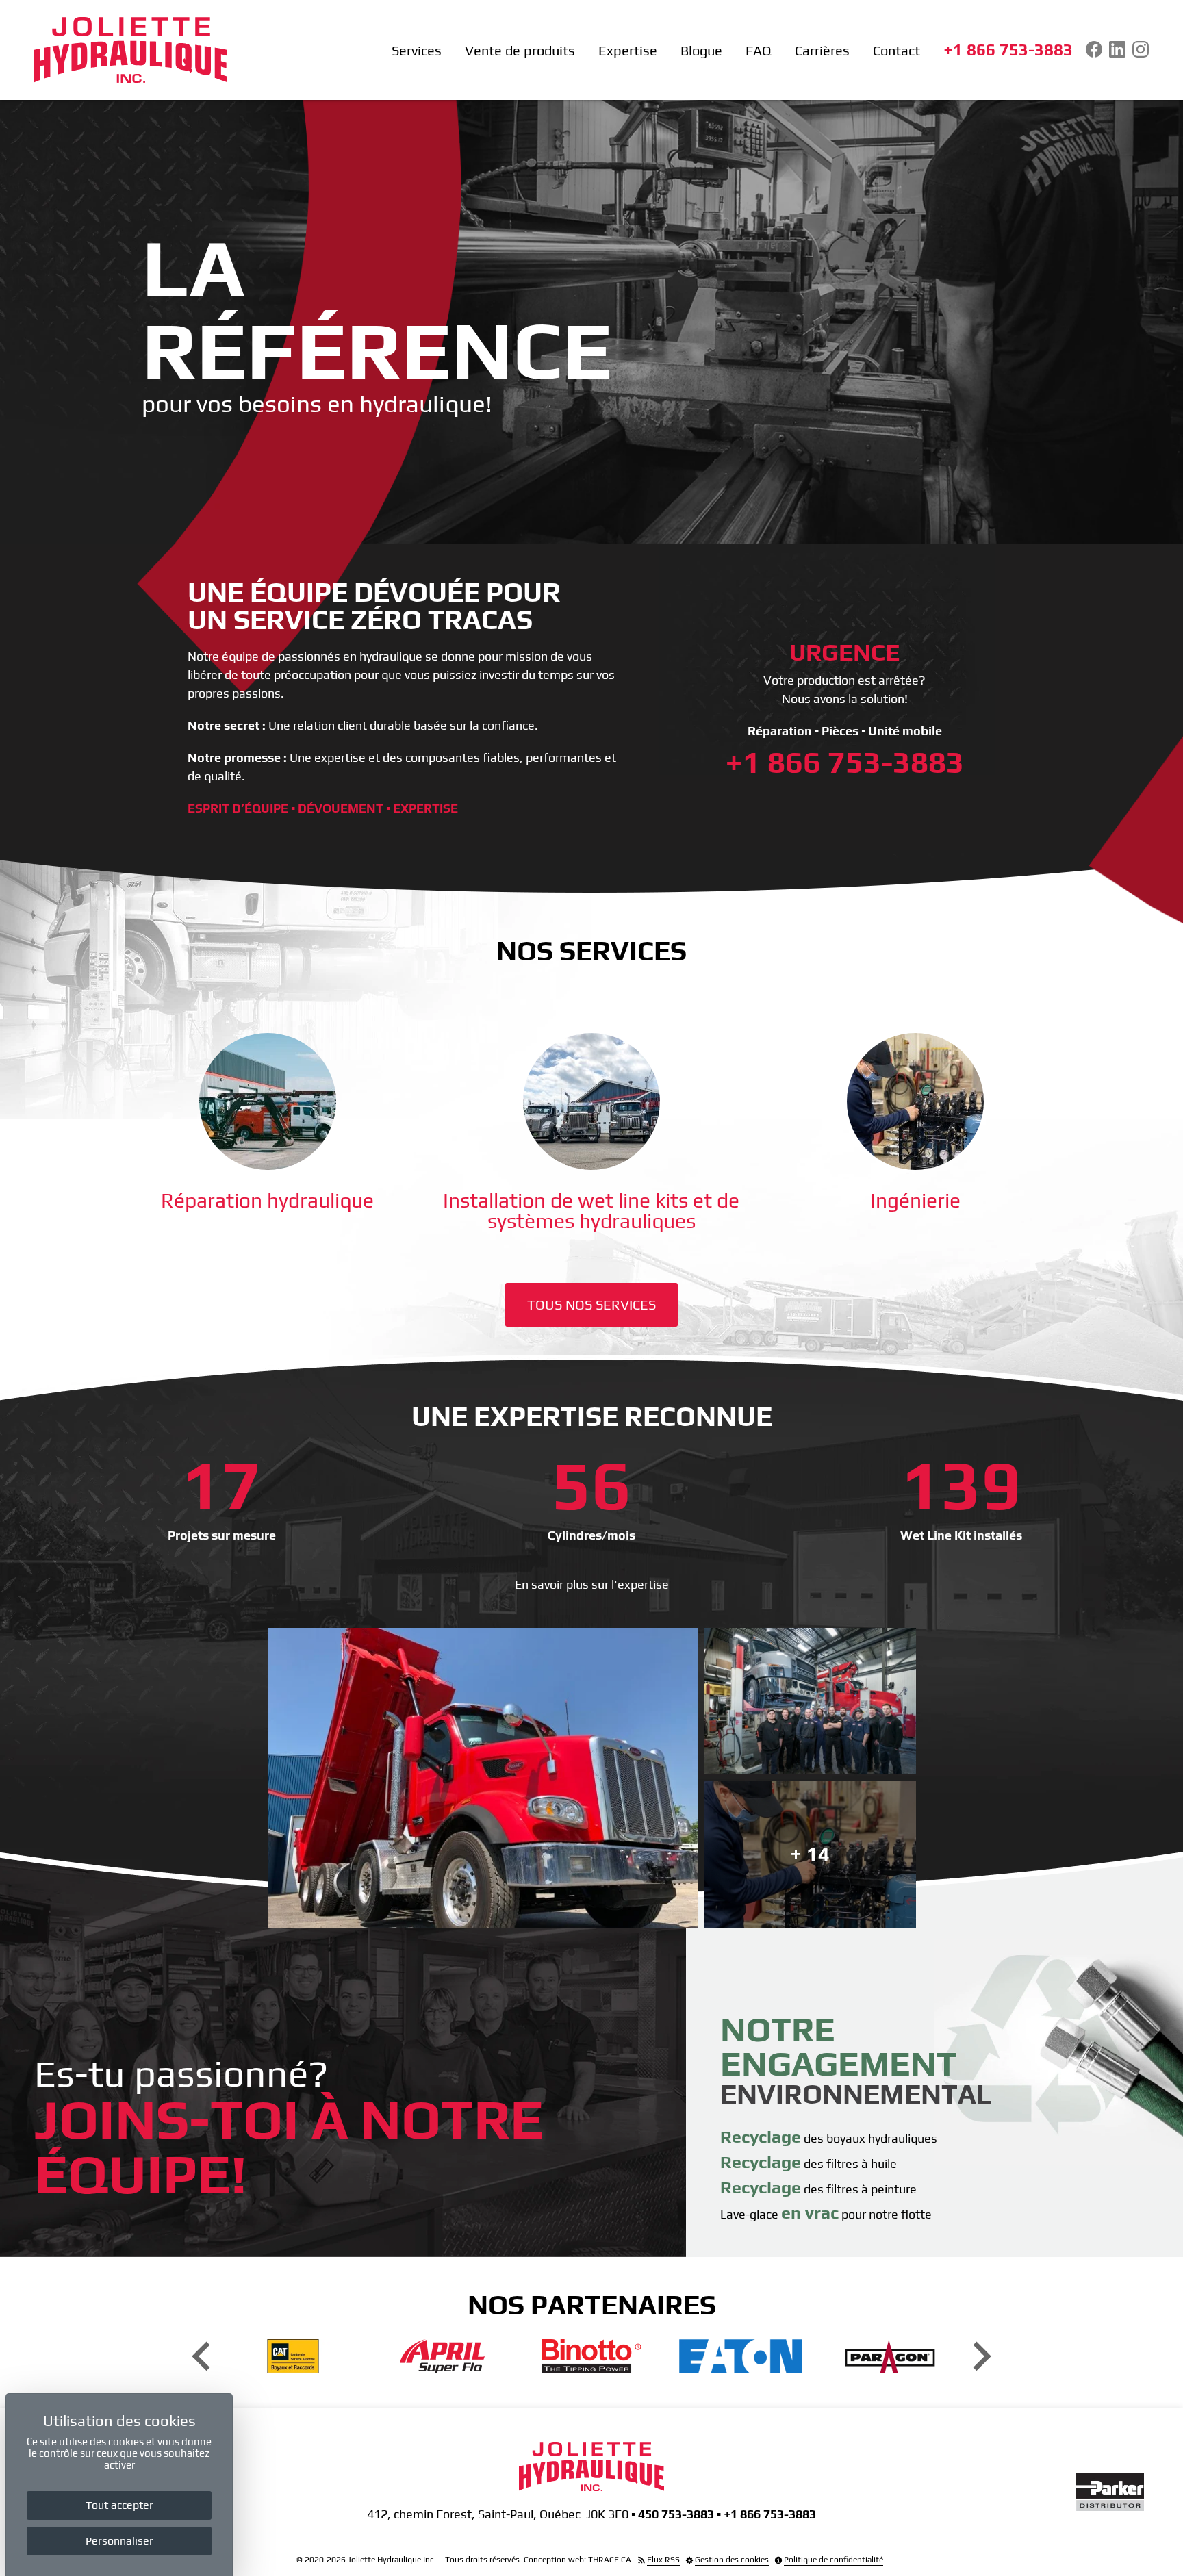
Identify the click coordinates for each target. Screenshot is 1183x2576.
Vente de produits (520, 51)
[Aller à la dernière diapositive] (203, 2357)
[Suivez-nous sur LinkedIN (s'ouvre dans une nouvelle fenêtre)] (1117, 49)
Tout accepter (119, 2505)
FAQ (759, 51)
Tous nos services (591, 1304)
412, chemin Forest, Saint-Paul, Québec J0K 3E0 (498, 2514)
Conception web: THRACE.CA (577, 2560)
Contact (896, 51)
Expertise (628, 51)
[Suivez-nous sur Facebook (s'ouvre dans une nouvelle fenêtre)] (1094, 49)
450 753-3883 (676, 2514)
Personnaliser (119, 2541)
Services (417, 51)
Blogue (701, 51)
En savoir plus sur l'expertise (592, 1584)
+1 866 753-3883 (1008, 50)
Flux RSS (663, 2560)
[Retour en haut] (1169, 2562)
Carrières (822, 51)
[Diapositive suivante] (980, 2357)
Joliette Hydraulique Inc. (392, 2560)
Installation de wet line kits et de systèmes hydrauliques (591, 1211)
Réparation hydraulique (267, 1200)
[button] (483, 1778)
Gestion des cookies (732, 2560)
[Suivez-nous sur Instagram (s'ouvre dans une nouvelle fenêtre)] (1141, 49)
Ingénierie (915, 1200)
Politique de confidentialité (834, 2560)
